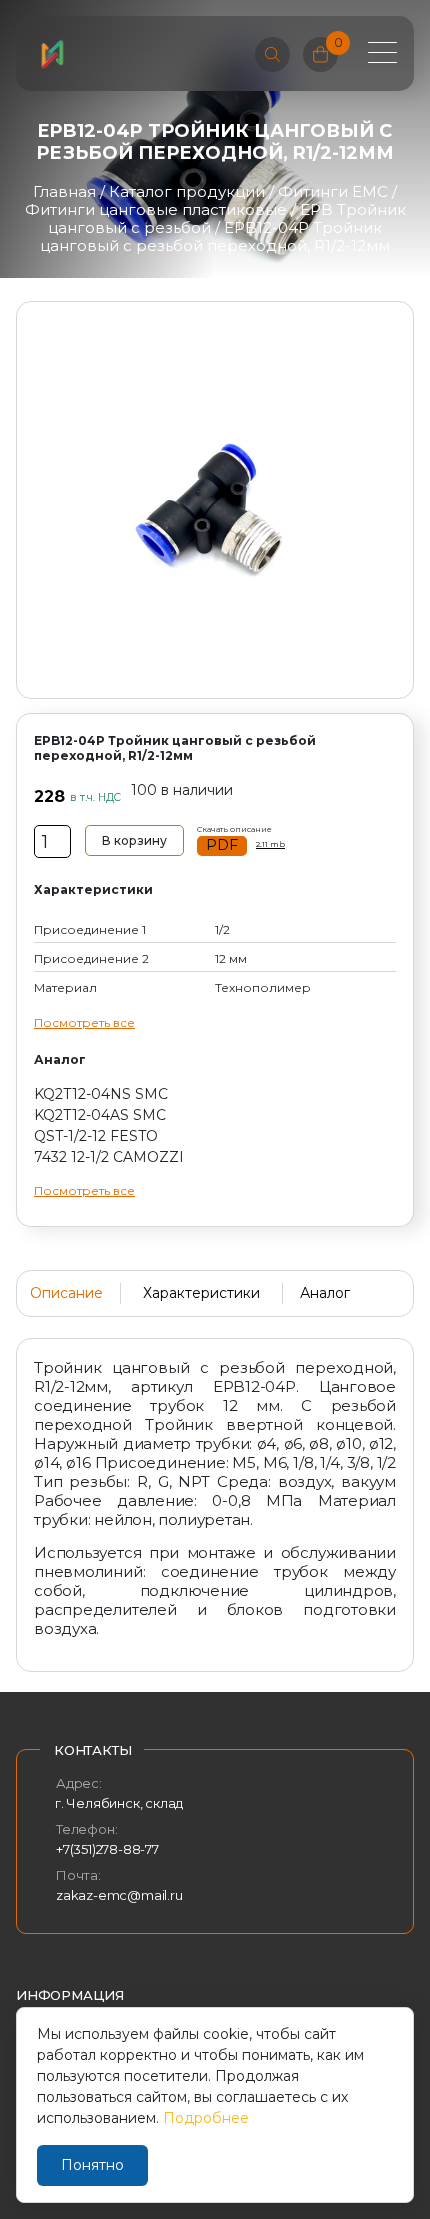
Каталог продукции (187, 191)
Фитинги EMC (333, 191)
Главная (64, 191)
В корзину (134, 840)
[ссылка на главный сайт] (52, 54)
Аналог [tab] (325, 1293)
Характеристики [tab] (201, 1293)
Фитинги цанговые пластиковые (156, 209)
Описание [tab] (66, 1293)
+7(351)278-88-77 (107, 1849)
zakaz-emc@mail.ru (119, 1895)
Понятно (92, 2165)
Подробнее (206, 2118)
